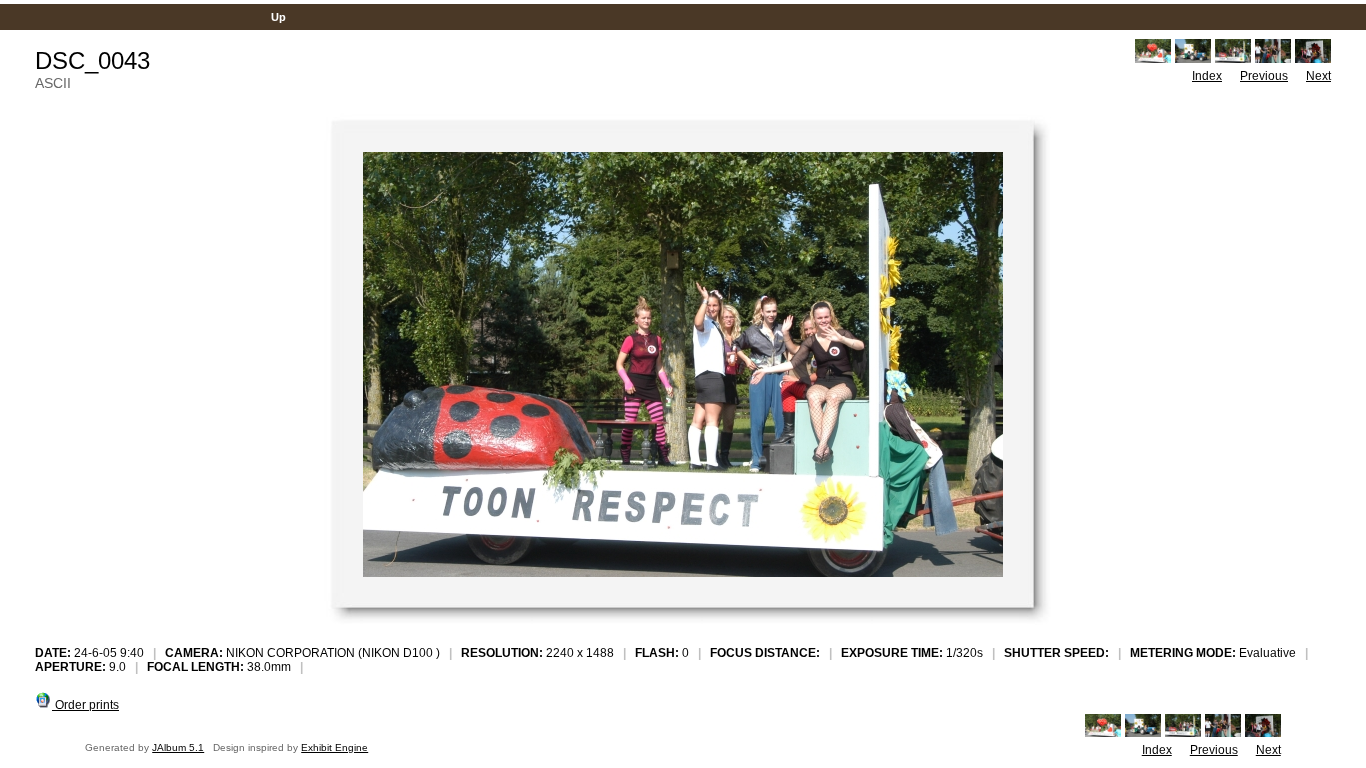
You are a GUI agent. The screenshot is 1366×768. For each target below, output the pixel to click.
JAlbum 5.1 (178, 747)
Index (1207, 76)
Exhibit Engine (334, 747)
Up (278, 17)
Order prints (85, 705)
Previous (1264, 76)
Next (1318, 76)
